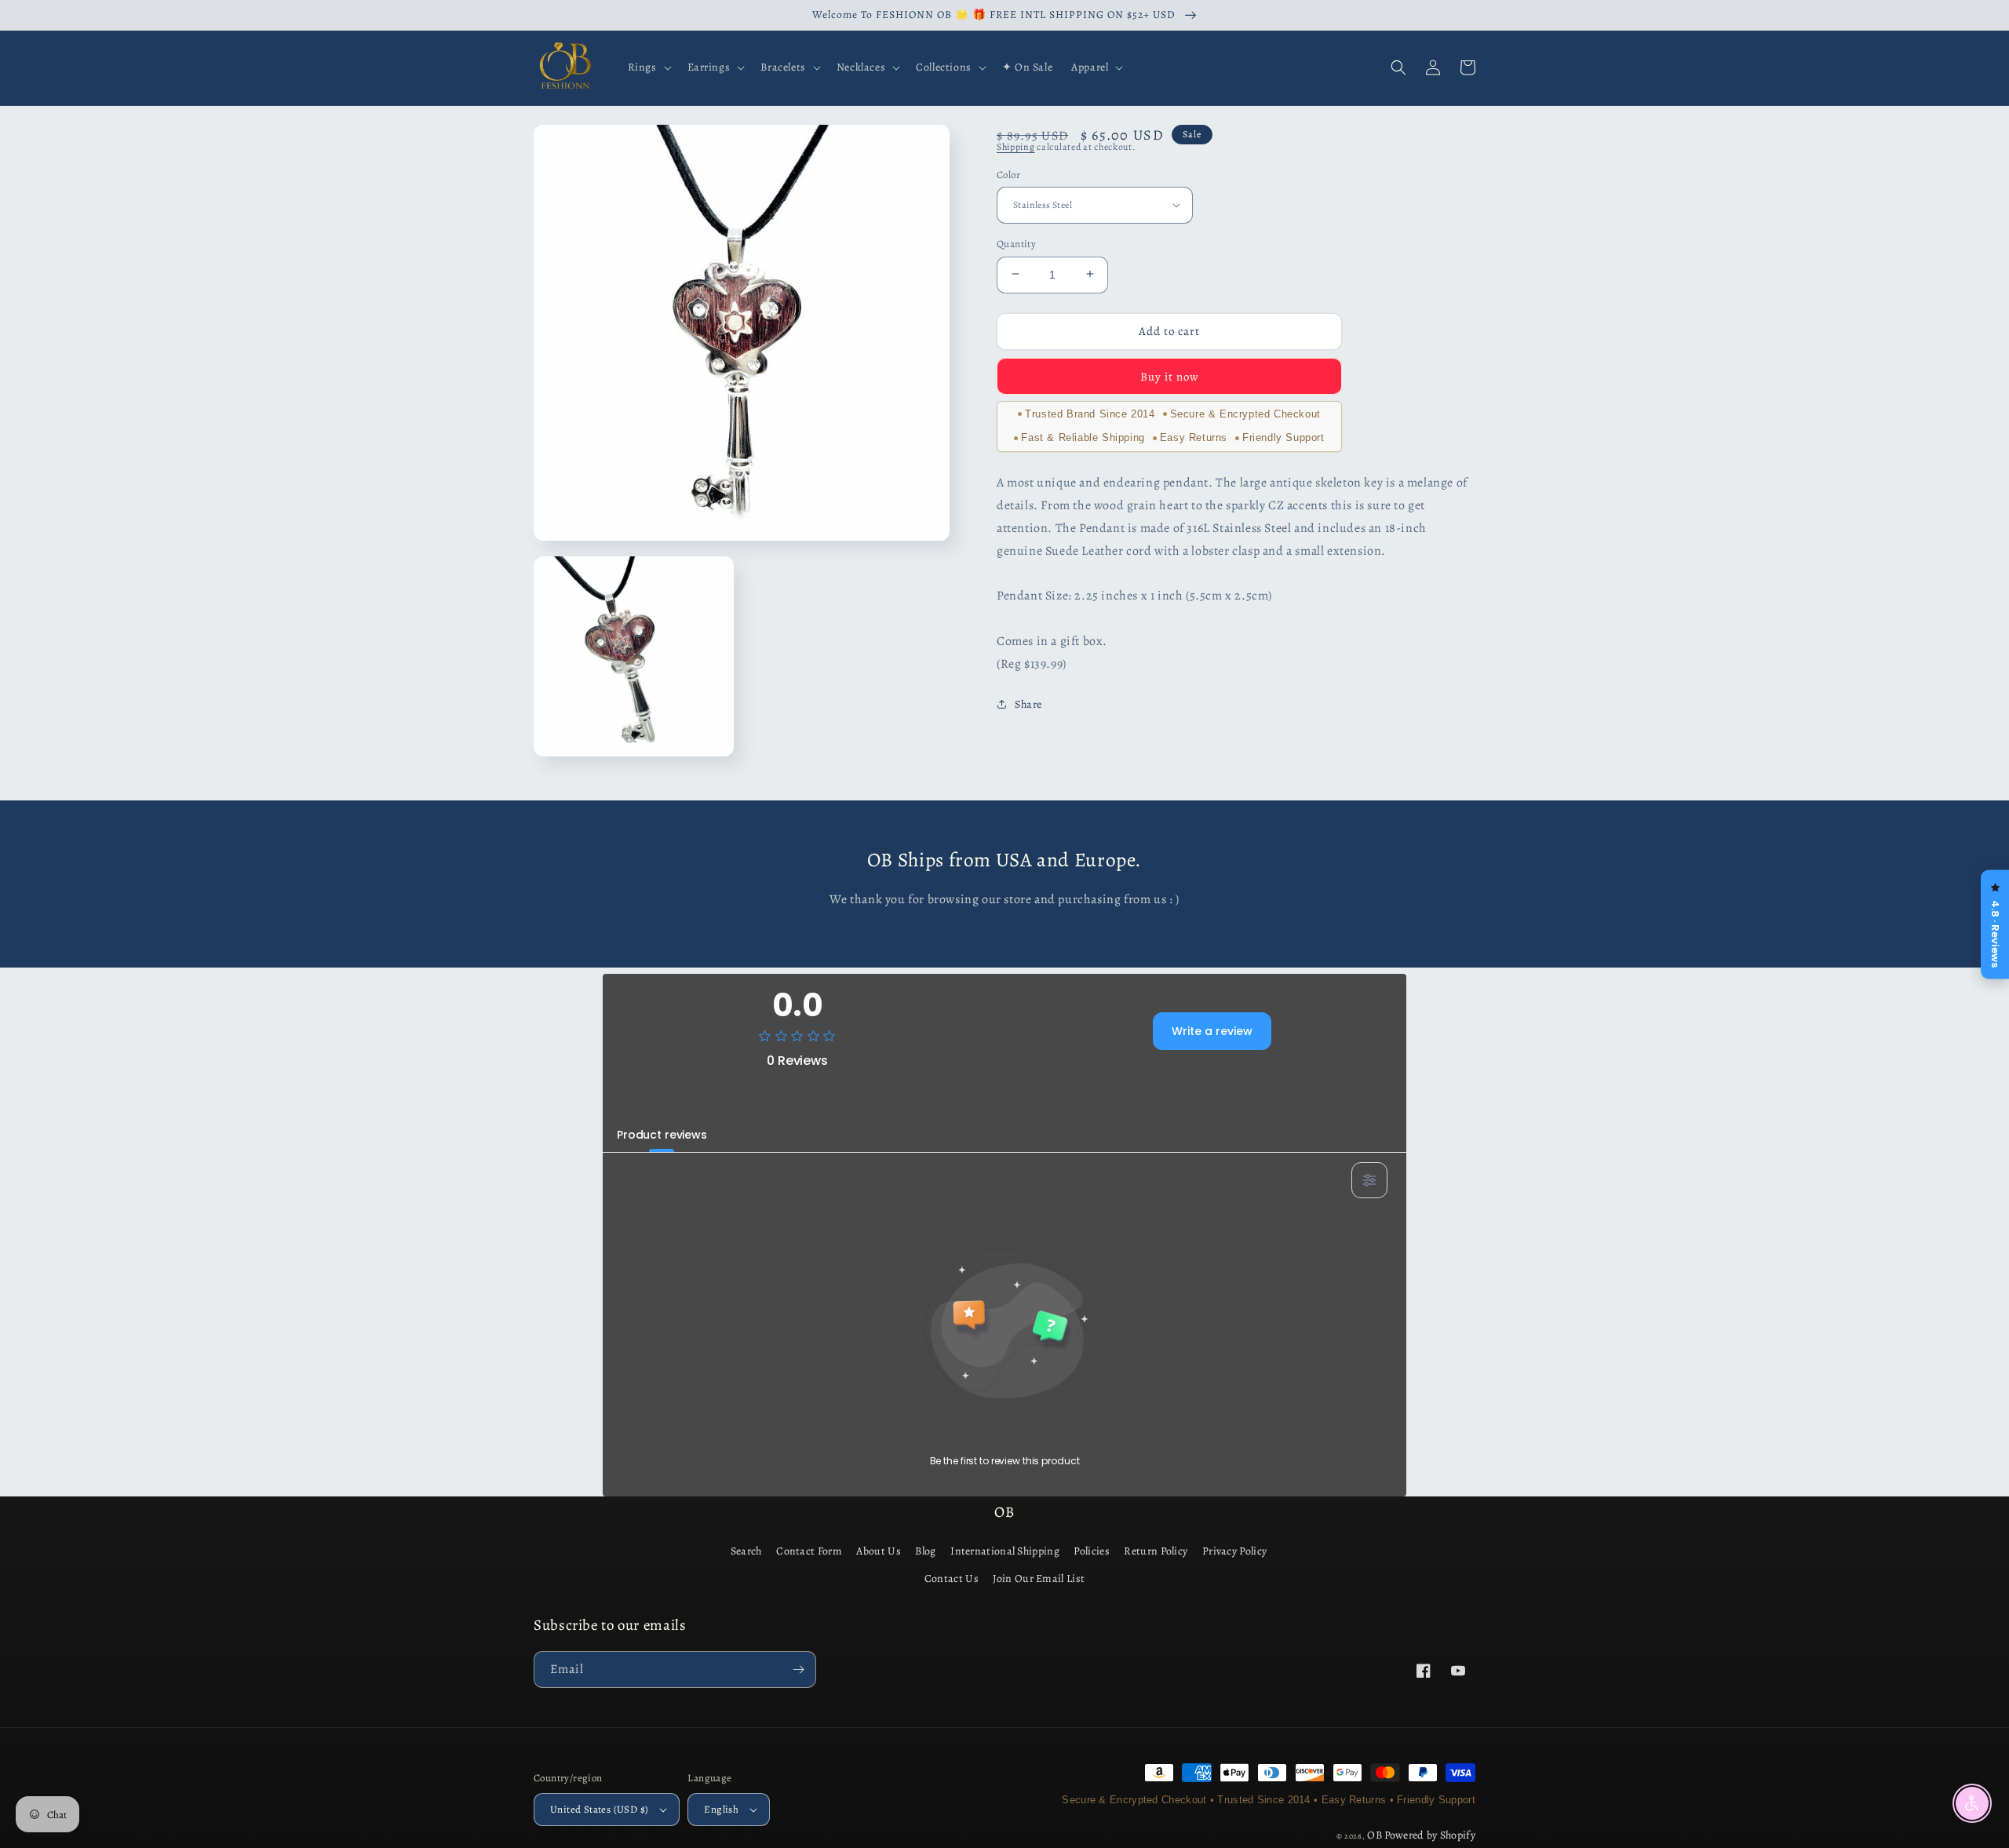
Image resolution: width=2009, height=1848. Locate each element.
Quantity (1016, 243)
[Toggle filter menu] (1369, 1180)
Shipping (1016, 147)
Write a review (1212, 1031)
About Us (878, 1551)
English (721, 1809)
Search (746, 1551)
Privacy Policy (1234, 1551)
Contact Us (952, 1578)
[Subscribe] (798, 1669)
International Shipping (1005, 1551)
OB (1375, 1835)
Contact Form (809, 1551)
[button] (648, 67)
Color (1008, 174)
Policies (1091, 1551)
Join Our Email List (1039, 1578)
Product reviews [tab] (662, 1135)
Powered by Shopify (1430, 1835)
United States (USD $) (599, 1809)
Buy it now (1170, 376)
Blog (925, 1551)
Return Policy (1156, 1551)
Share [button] (1028, 704)
